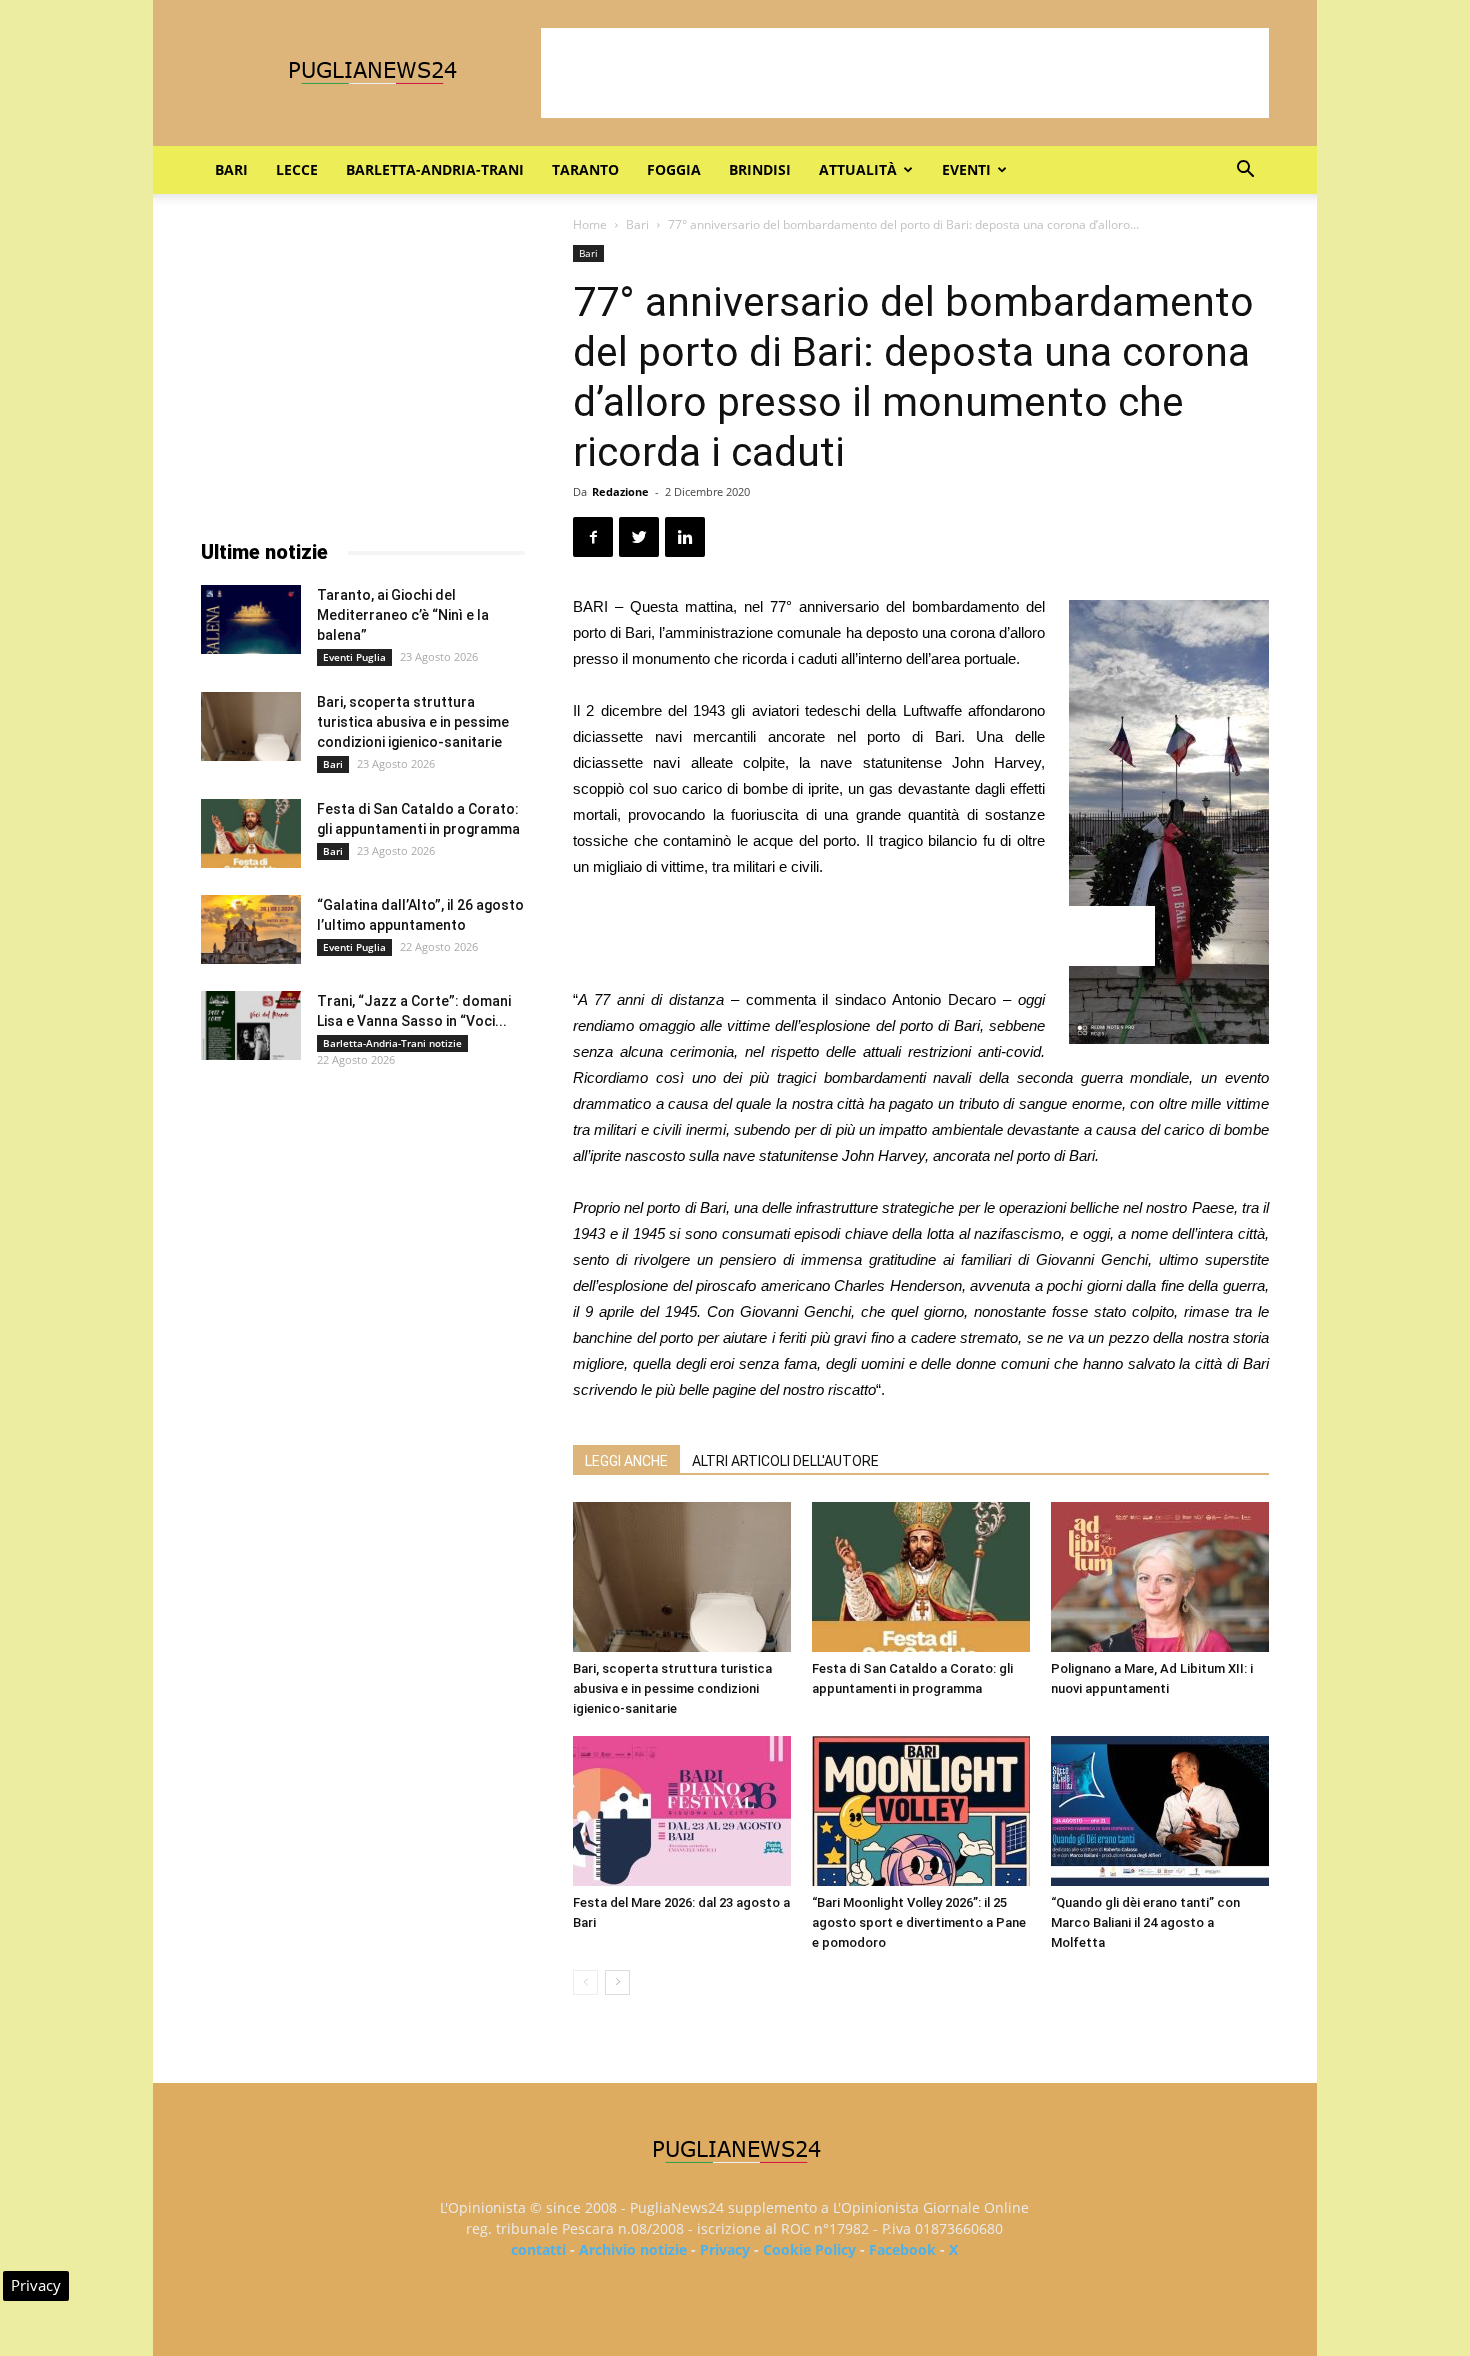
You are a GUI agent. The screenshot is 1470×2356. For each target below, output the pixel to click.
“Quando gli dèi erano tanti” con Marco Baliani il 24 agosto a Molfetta (1145, 1922)
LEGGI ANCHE (626, 1461)
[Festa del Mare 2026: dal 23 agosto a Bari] (682, 1811)
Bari (231, 169)
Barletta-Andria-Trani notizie (392, 1043)
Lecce (297, 169)
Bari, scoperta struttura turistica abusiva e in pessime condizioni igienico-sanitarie (672, 1688)
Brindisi (760, 169)
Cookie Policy (809, 2249)
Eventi (966, 169)
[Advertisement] (905, 73)
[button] (1245, 171)
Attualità (858, 169)
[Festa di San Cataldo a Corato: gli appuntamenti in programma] (921, 1577)
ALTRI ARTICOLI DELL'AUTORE (785, 1461)
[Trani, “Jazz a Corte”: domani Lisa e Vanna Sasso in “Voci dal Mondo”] (251, 1025)
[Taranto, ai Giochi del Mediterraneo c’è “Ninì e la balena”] (251, 619)
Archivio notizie (633, 2249)
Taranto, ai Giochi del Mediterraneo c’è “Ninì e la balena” (403, 615)
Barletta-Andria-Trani (435, 169)
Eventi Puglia (354, 657)
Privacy (725, 2249)
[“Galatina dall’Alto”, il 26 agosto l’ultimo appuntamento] (251, 929)
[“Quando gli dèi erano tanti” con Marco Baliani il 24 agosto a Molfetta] (1160, 1811)
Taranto (585, 169)
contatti (538, 2249)
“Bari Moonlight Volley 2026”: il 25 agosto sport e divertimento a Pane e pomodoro (919, 1922)
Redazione (620, 491)
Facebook (902, 2249)
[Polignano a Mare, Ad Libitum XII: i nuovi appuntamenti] (1160, 1577)
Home (590, 224)
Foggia (674, 169)
